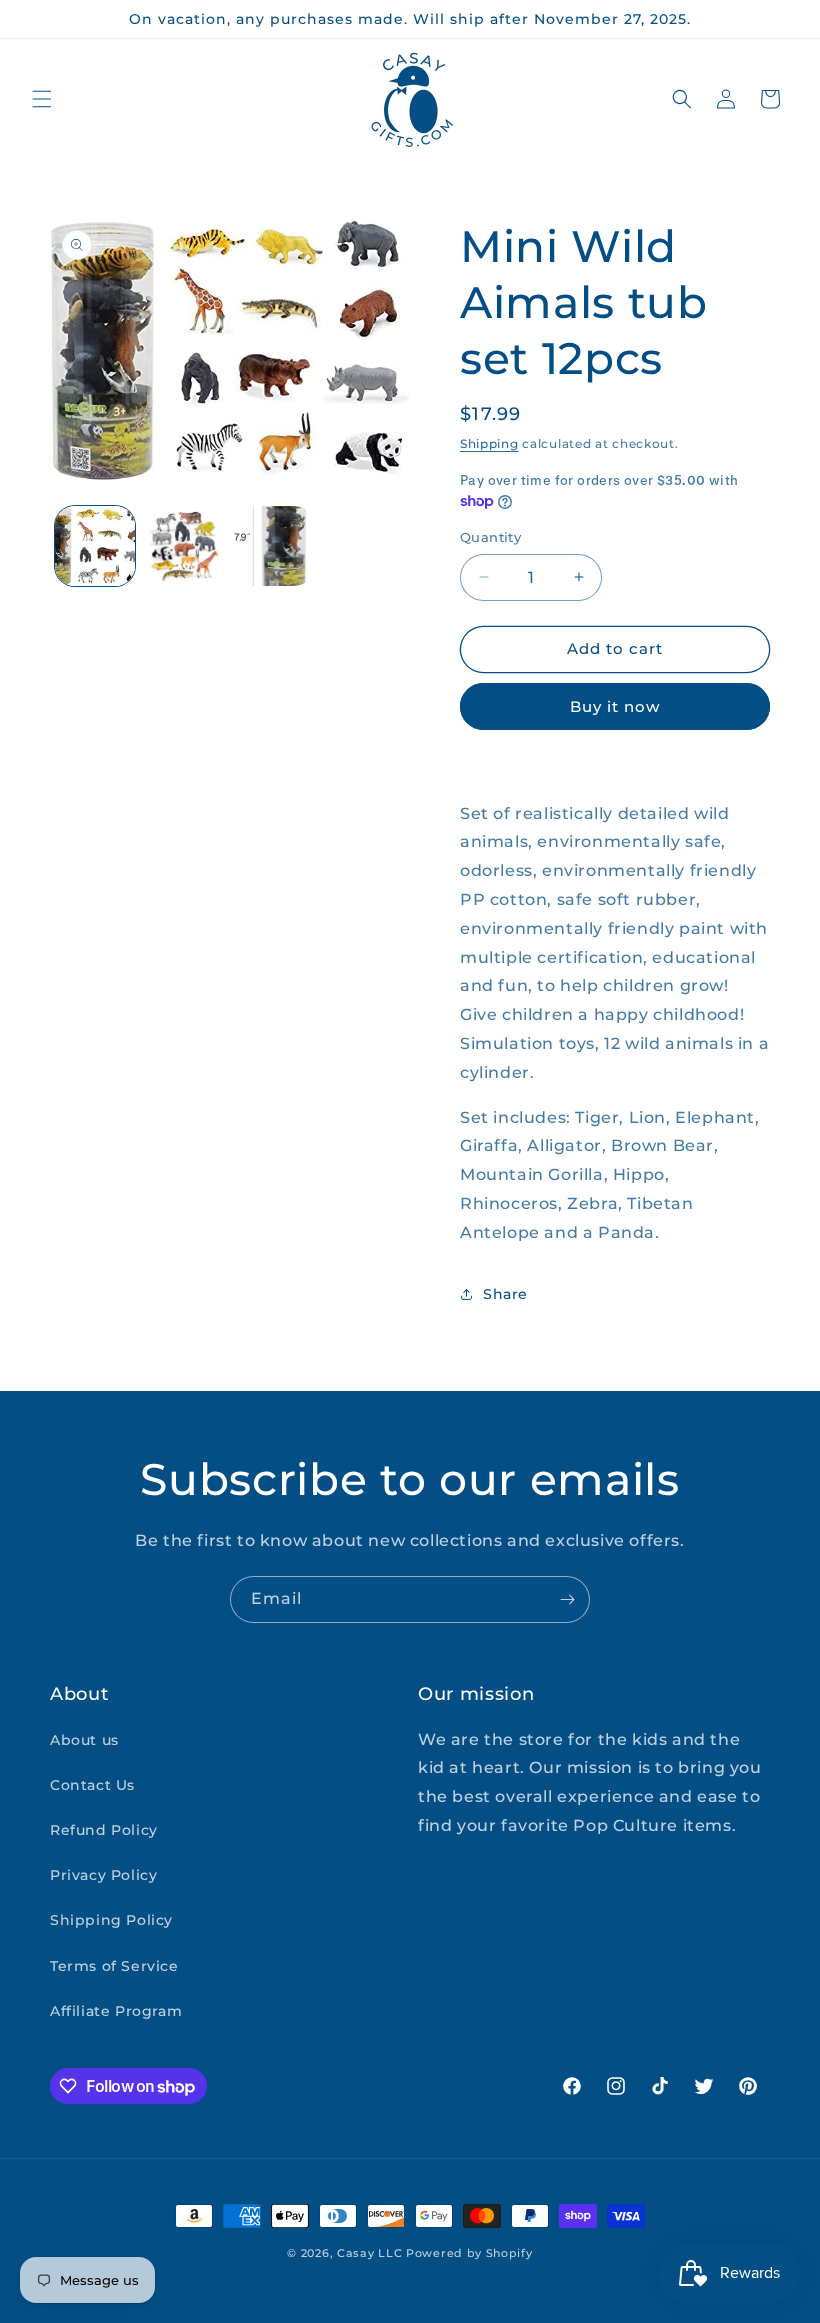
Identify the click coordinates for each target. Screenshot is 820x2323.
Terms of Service (114, 1966)
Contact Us (92, 1785)
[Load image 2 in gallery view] (185, 546)
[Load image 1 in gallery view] (95, 546)
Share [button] (505, 1294)
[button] (42, 99)
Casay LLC (369, 2253)
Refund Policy (104, 1830)
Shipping (489, 443)
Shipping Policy (111, 1920)
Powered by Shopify (469, 2253)
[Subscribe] (567, 1599)
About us (84, 1740)
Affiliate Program (116, 2011)
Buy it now (615, 706)
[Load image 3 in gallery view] (274, 546)
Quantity (490, 537)
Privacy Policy (103, 1875)
